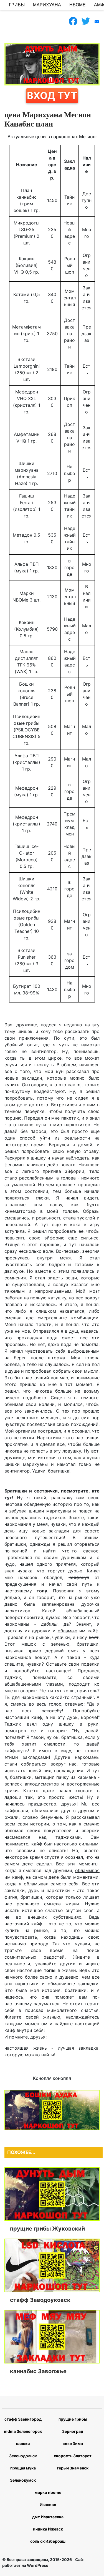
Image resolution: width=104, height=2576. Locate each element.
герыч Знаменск (73, 2468)
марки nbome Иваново (48, 2498)
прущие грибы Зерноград (73, 2425)
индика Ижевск (48, 2529)
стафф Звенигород (23, 2419)
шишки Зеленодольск (23, 2450)
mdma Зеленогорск (23, 2431)
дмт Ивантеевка (48, 2517)
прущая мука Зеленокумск (23, 2474)
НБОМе (78, 5)
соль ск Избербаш (48, 2541)
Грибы (17, 5)
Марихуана (47, 5)
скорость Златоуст (73, 2456)
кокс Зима (73, 2444)
